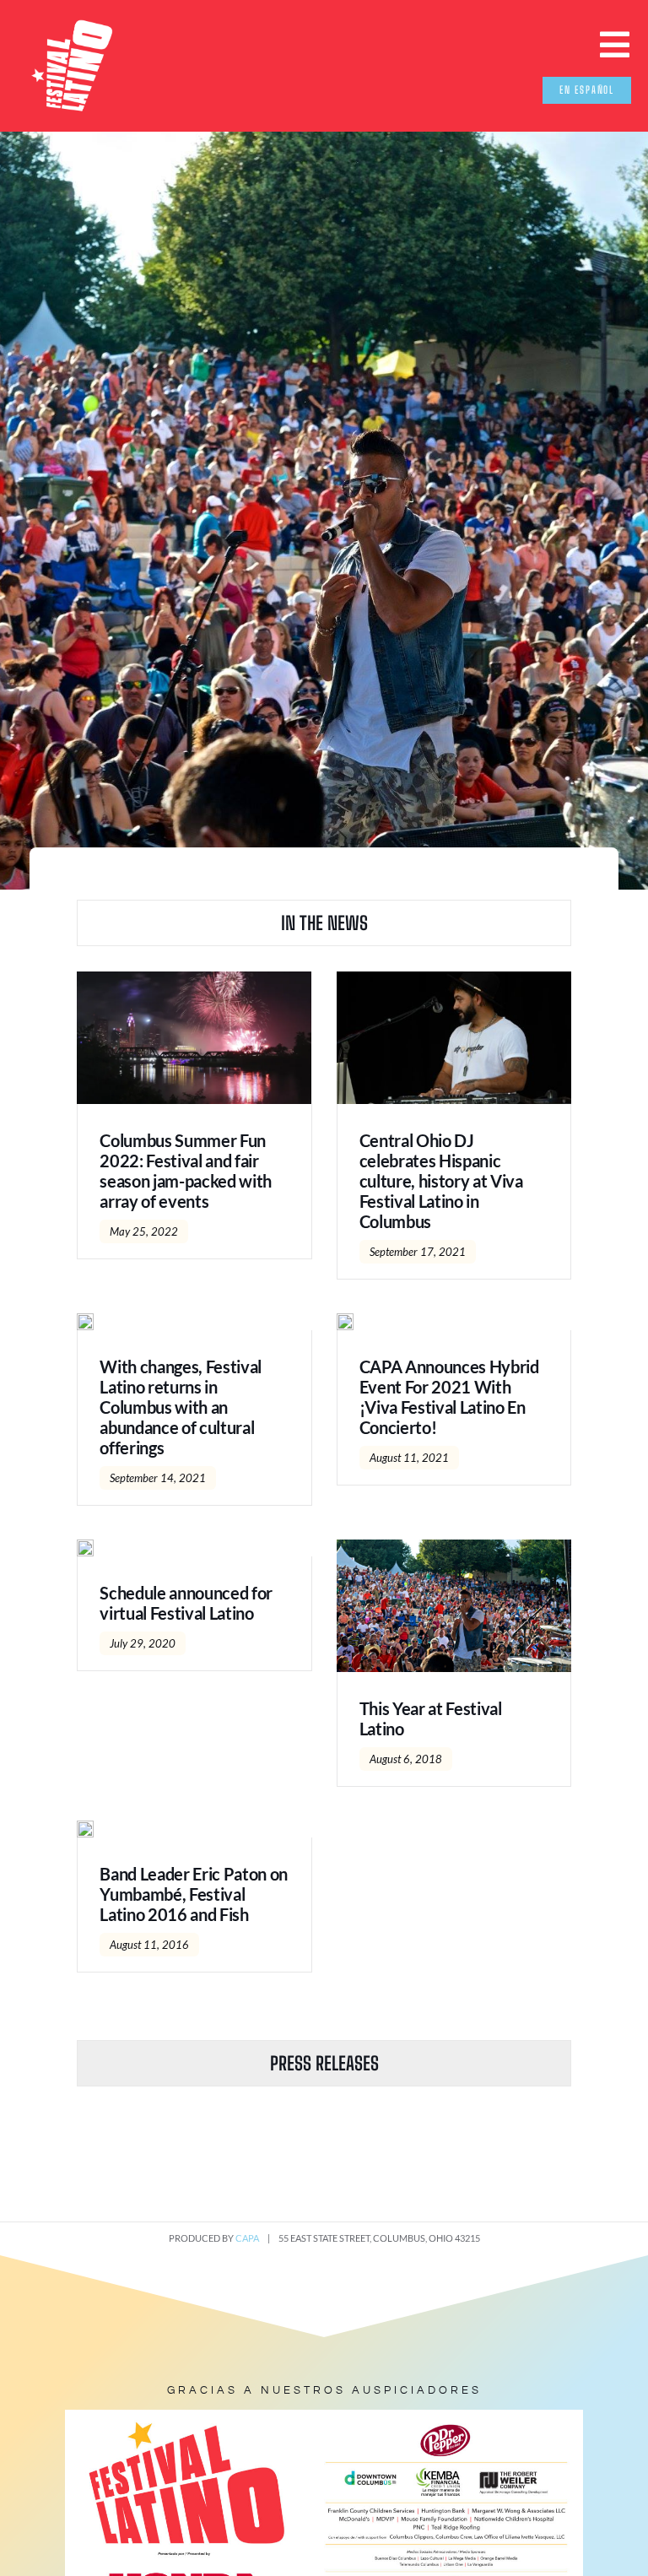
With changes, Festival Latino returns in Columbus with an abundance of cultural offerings (181, 1407)
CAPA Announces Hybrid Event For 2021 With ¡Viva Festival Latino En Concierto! (449, 1397)
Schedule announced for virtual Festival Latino (186, 1603)
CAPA (247, 2238)
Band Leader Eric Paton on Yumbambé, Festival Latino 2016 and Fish (194, 1894)
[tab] (324, 923)
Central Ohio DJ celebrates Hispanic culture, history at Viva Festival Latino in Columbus (441, 1181)
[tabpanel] (324, 1497)
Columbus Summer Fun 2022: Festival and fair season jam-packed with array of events (186, 1171)
